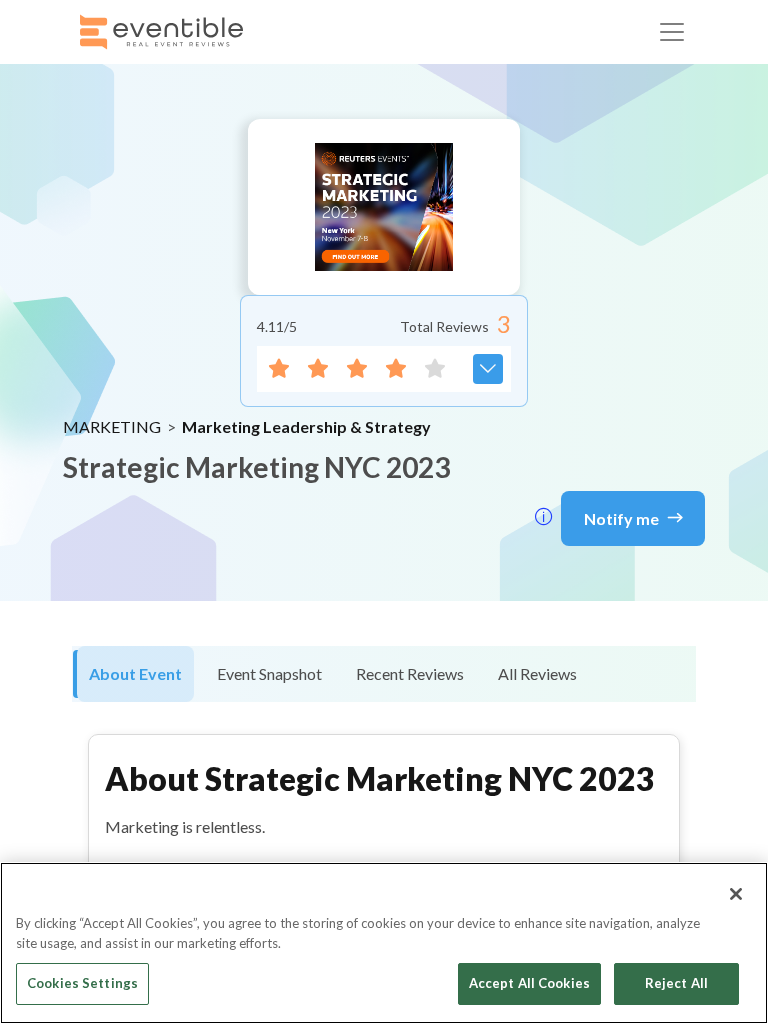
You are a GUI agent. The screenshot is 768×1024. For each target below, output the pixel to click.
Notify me (621, 518)
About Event (135, 673)
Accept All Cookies (529, 983)
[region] (384, 943)
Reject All (676, 983)
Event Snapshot (269, 673)
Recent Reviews (410, 673)
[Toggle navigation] (672, 32)
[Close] (736, 894)
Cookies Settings (82, 983)
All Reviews (537, 673)
